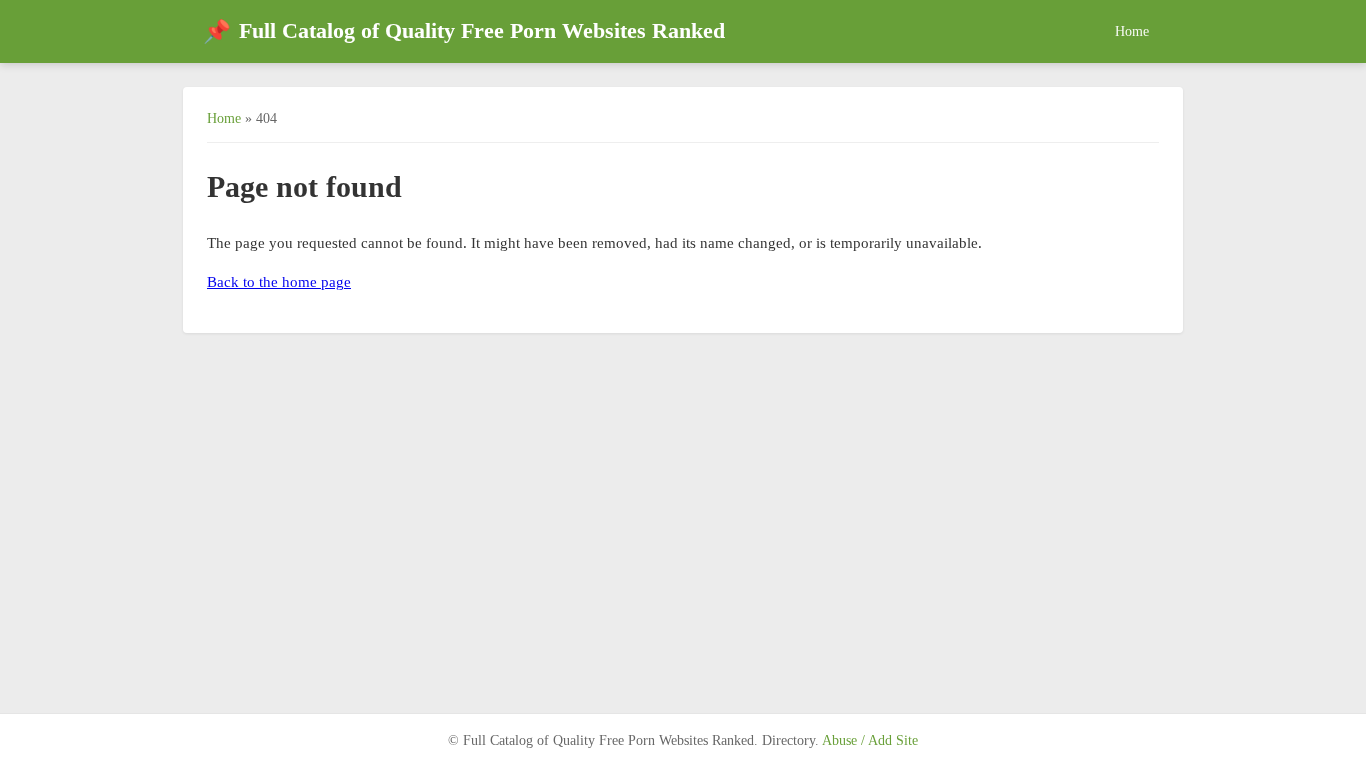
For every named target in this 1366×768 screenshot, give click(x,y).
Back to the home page (279, 282)
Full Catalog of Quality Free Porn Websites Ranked (464, 31)
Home (1132, 31)
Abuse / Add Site (870, 740)
